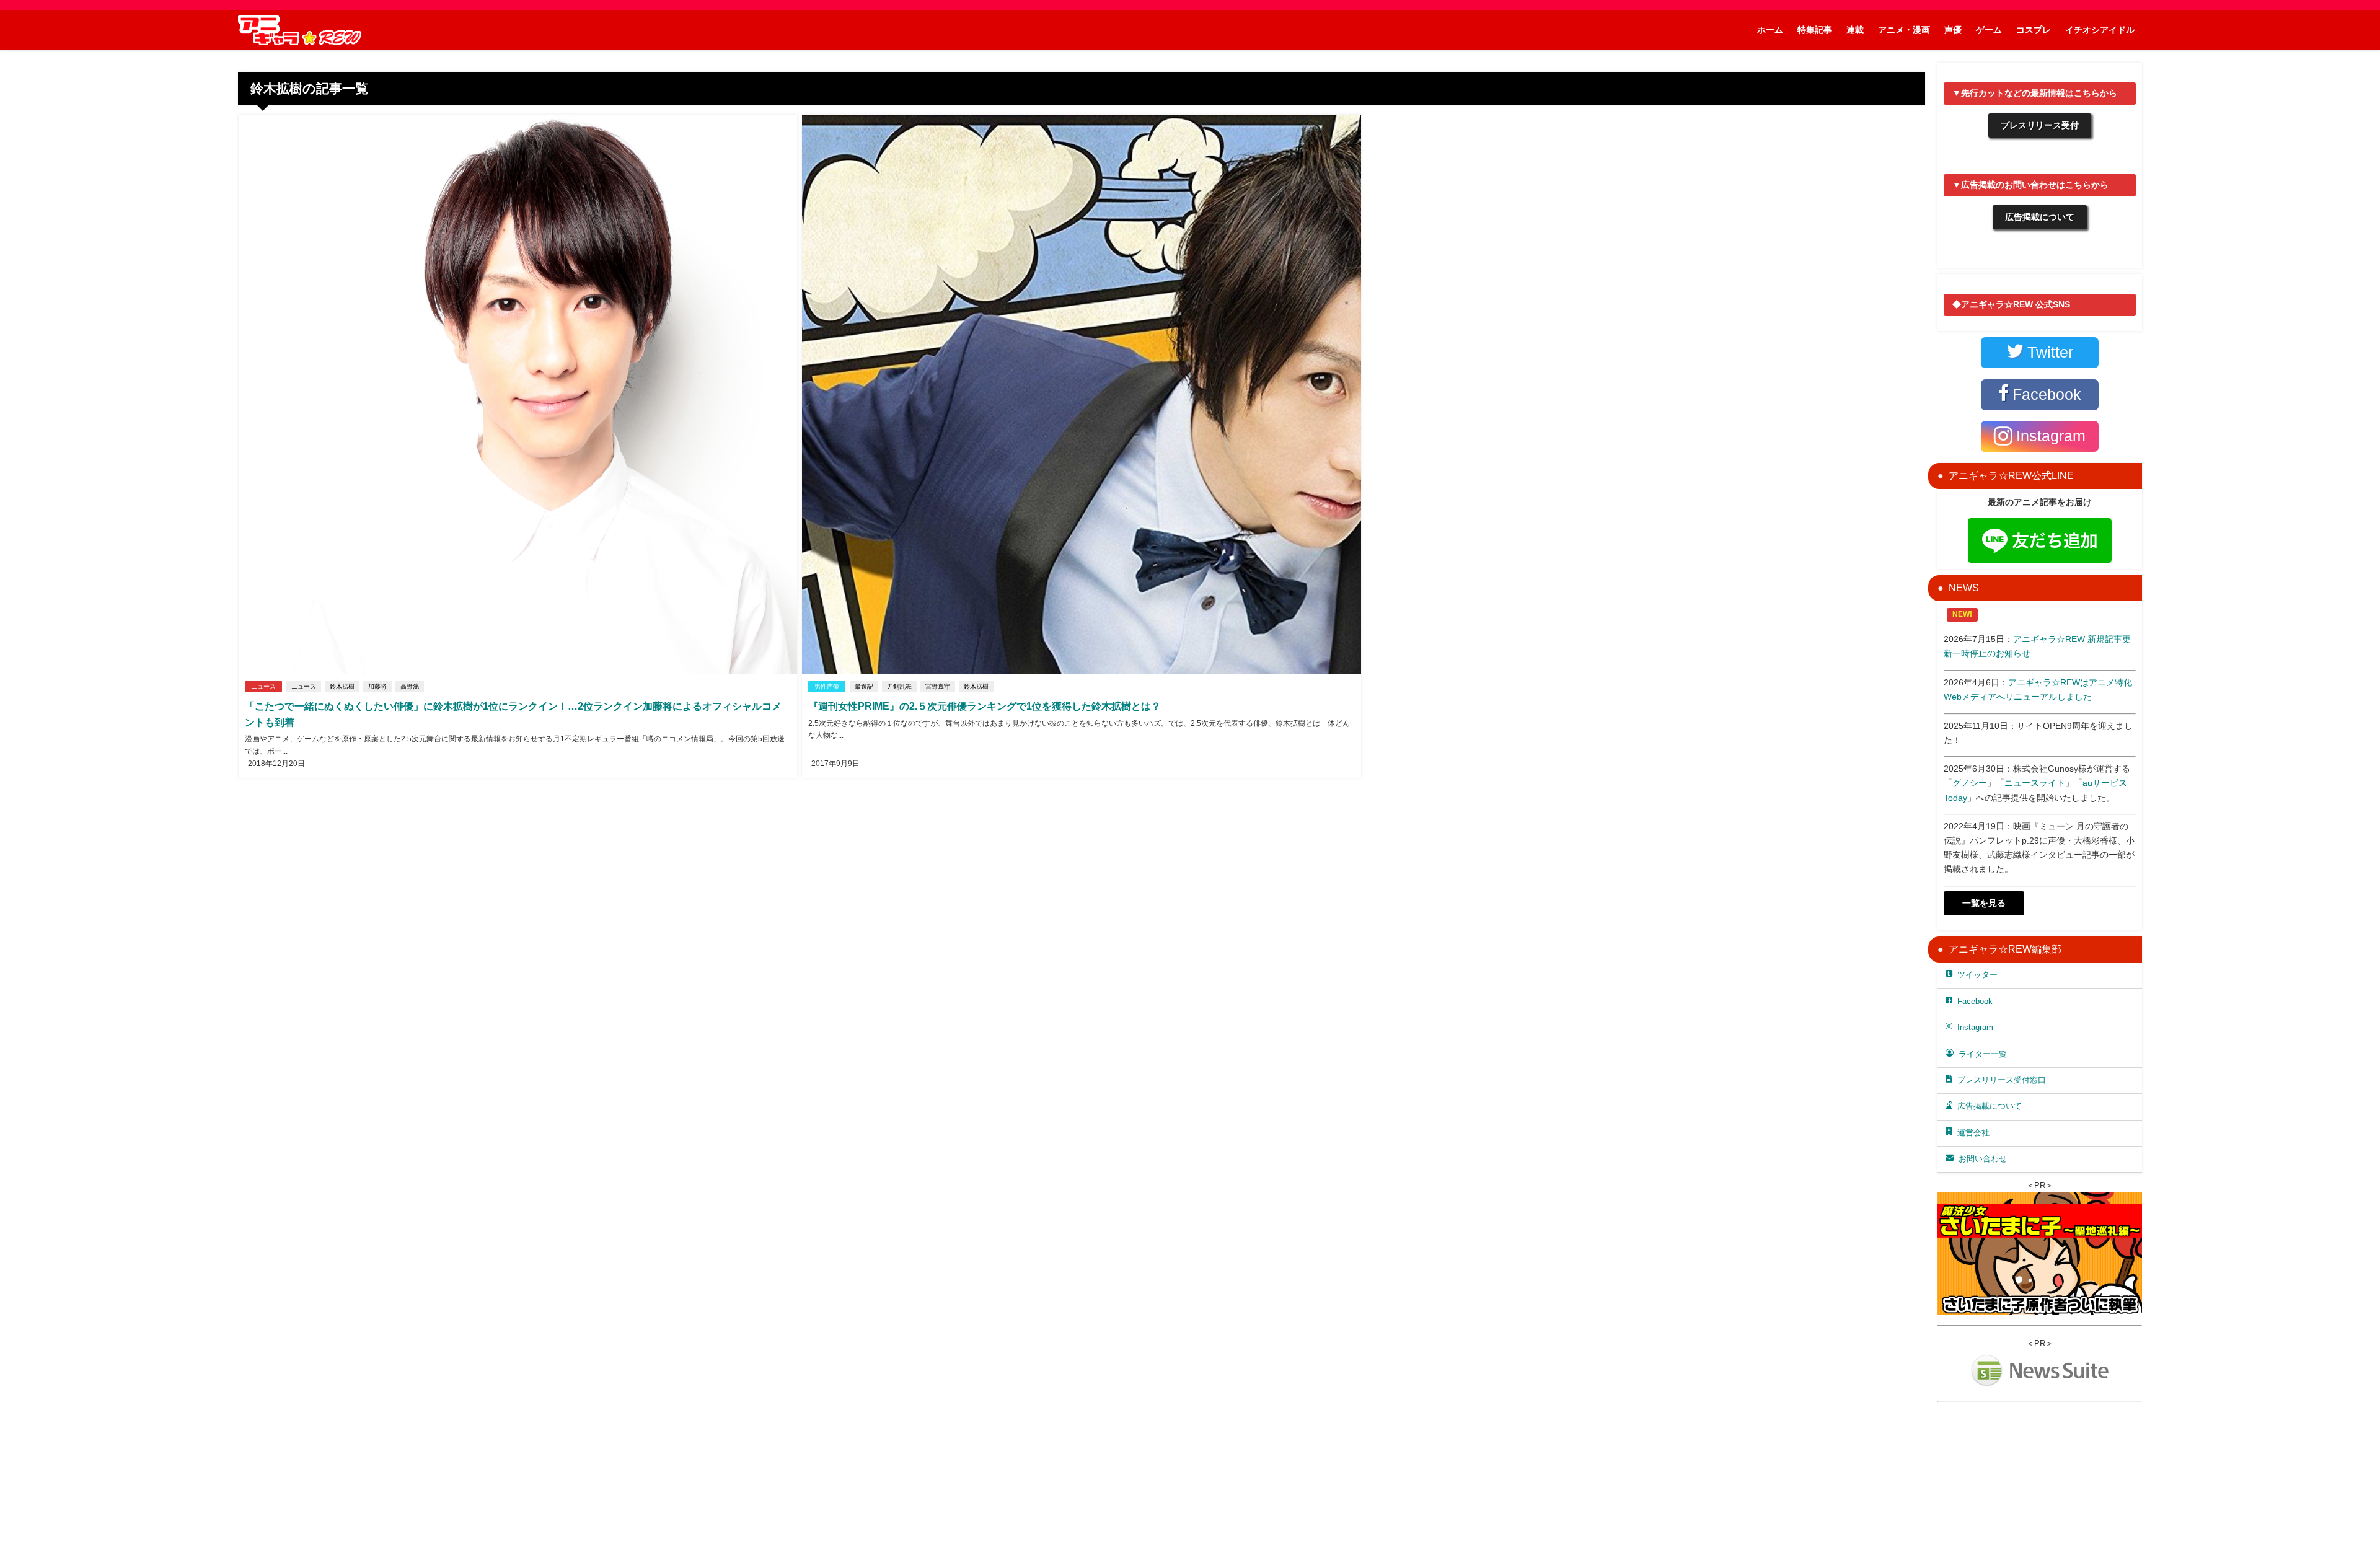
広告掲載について (2040, 217)
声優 (1953, 30)
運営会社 (1973, 1133)
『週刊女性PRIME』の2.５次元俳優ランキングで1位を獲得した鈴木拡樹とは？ (985, 706)
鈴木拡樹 (342, 686)
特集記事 (1815, 30)
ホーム (1770, 30)
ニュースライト (2035, 783)
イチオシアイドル (2100, 30)
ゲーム (1989, 30)
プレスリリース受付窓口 (2002, 1080)
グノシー (1970, 783)
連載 (1855, 30)
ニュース (263, 686)
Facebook (1975, 1001)
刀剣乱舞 (899, 686)
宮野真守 (938, 686)
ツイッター (1977, 975)
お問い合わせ (1983, 1159)
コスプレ (2034, 30)
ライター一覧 (1983, 1054)
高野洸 (410, 686)
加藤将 (377, 686)
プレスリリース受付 (2040, 125)
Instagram (1975, 1027)
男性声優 (827, 686)
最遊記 (864, 686)
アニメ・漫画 (1904, 30)
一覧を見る (1984, 903)
